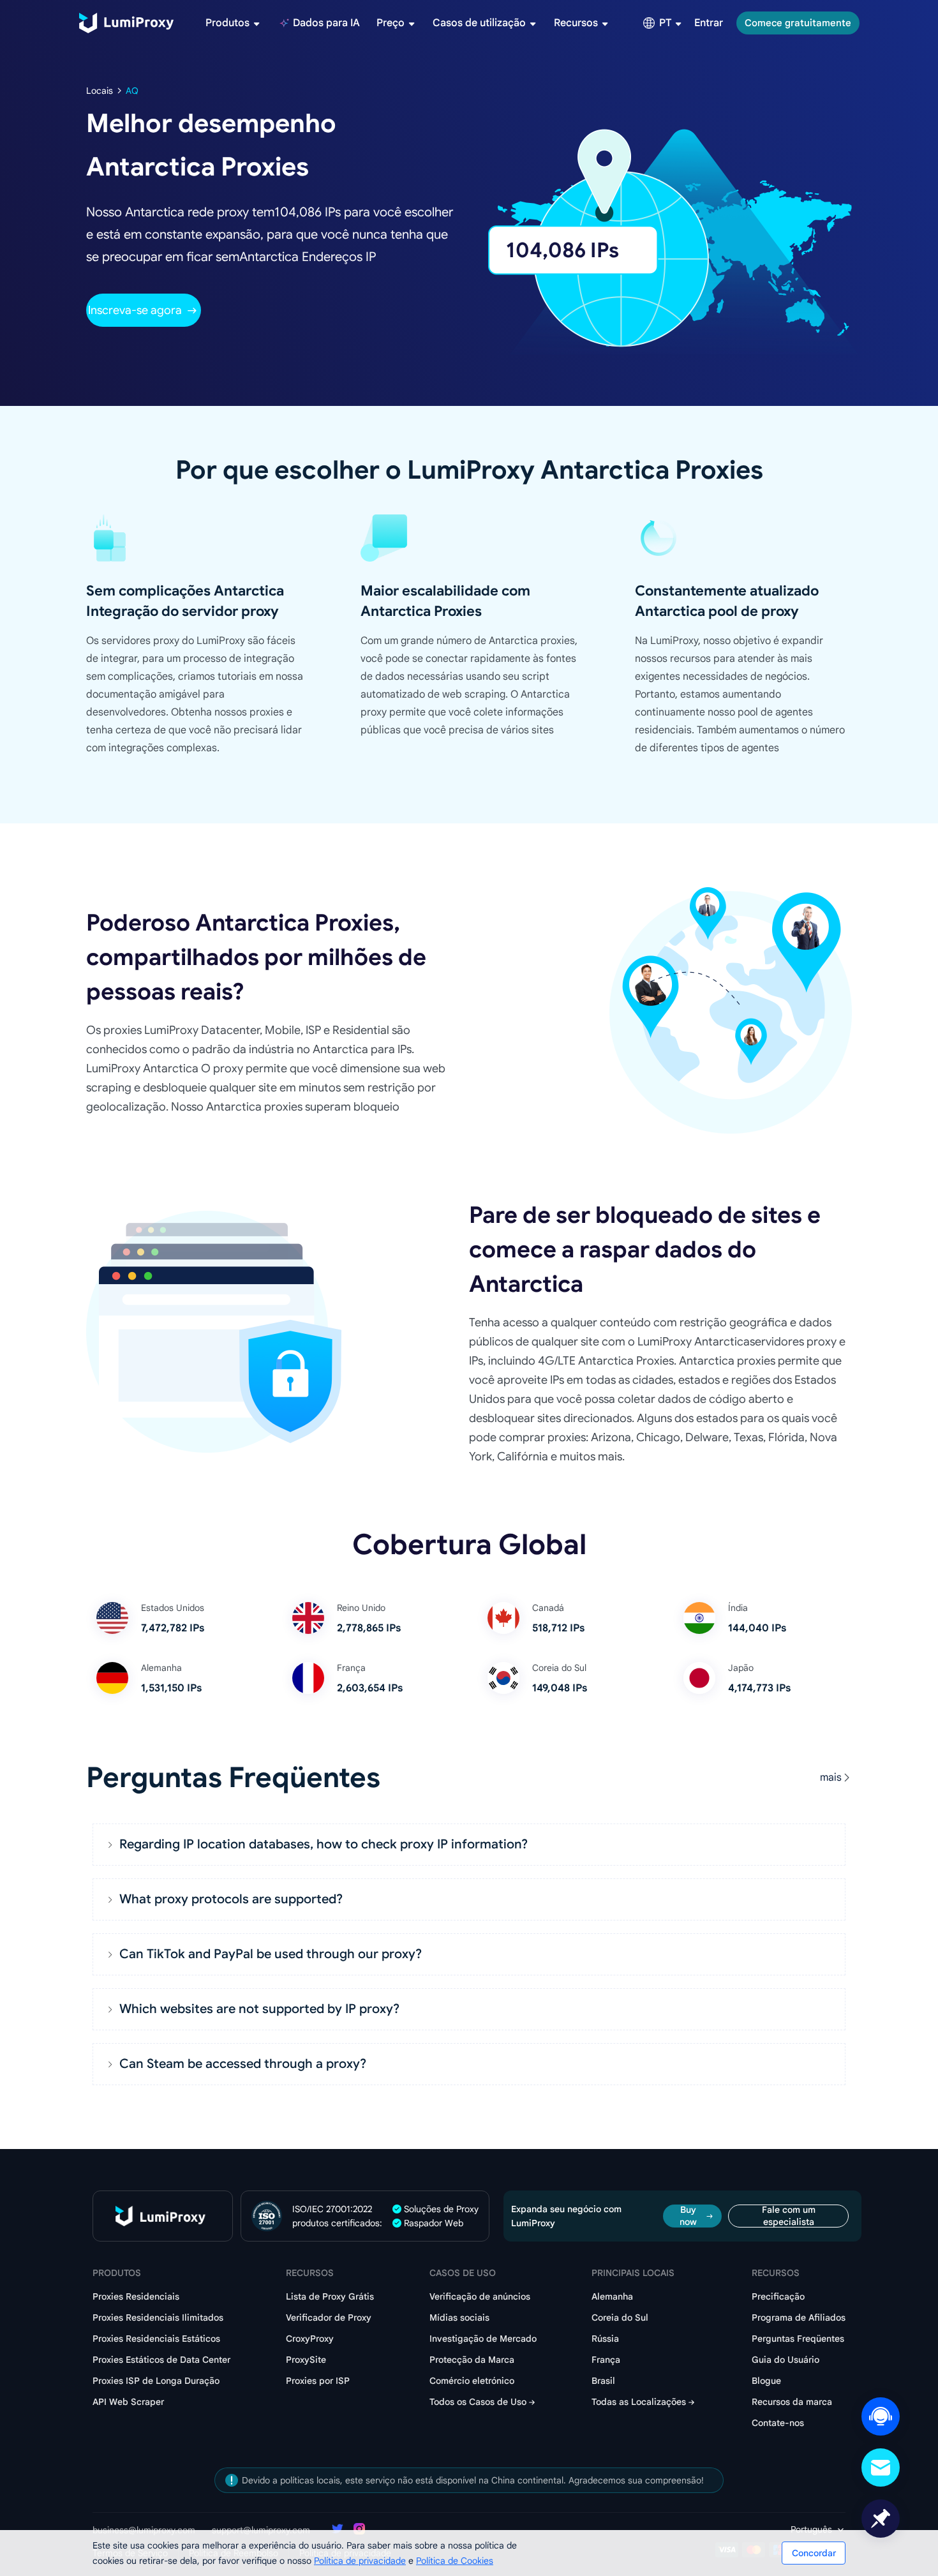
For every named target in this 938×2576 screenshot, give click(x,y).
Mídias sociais (459, 2318)
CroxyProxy (310, 2339)
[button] (469, 1845)
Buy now (688, 2216)
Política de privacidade (360, 2561)
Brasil (603, 2381)
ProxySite (306, 2360)
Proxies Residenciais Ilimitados (158, 2318)
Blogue (766, 2381)
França (606, 2360)
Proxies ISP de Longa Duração (156, 2381)
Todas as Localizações (639, 2402)
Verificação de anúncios (480, 2296)
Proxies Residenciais (136, 2296)
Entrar (709, 23)
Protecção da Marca (472, 2360)
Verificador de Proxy (329, 2318)
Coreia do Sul (620, 2318)
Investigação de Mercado (483, 2339)
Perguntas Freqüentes (798, 2339)
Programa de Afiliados (799, 2318)
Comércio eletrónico (472, 2381)
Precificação (778, 2296)
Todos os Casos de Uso (478, 2402)
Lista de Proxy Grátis (330, 2296)
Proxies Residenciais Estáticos (156, 2339)
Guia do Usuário (785, 2360)
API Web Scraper (128, 2402)
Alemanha (612, 2296)
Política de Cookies (455, 2561)
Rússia (605, 2339)
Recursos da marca (792, 2402)
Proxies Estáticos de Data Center (161, 2360)
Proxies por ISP (318, 2381)
